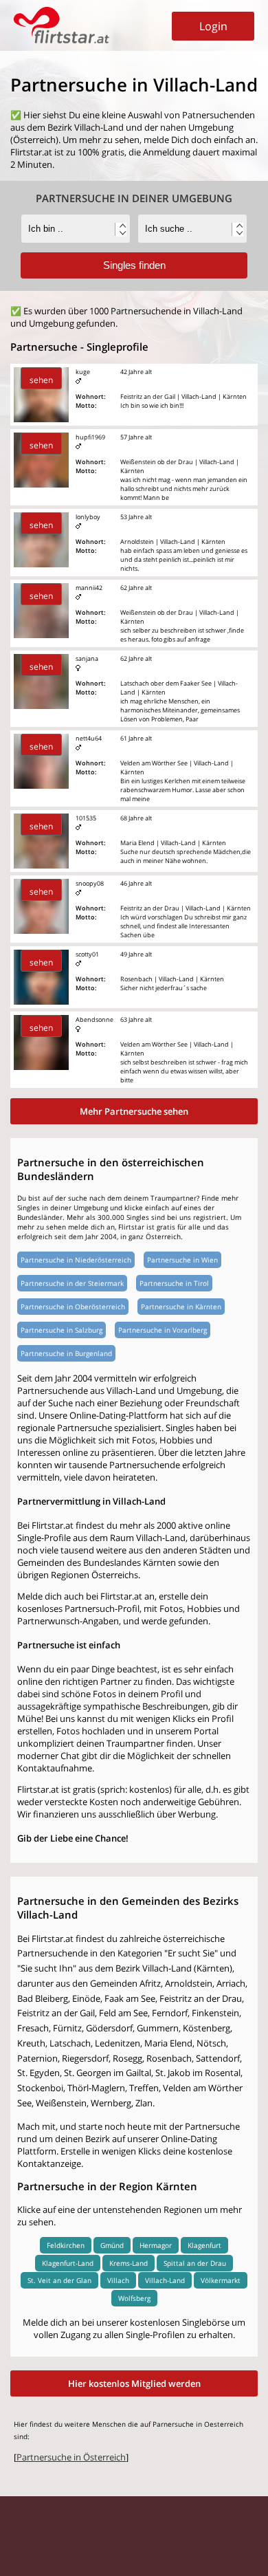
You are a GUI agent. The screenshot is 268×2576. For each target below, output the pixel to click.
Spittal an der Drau (195, 2263)
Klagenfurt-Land (68, 2263)
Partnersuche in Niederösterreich (76, 1260)
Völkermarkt (221, 2280)
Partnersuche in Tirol (174, 1283)
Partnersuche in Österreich (71, 2457)
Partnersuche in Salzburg (62, 1330)
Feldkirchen (66, 2245)
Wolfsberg (134, 2298)
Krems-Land (129, 2263)
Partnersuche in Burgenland (66, 1353)
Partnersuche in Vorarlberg (163, 1330)
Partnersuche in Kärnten (181, 1307)
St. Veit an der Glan (59, 2280)
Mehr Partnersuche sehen (134, 1111)
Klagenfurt (204, 2245)
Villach (118, 2280)
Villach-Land (165, 2280)
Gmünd (112, 2245)
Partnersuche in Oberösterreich (73, 1307)
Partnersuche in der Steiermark (72, 1283)
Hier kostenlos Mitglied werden (134, 2383)
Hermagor (156, 2245)
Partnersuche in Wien (182, 1260)
